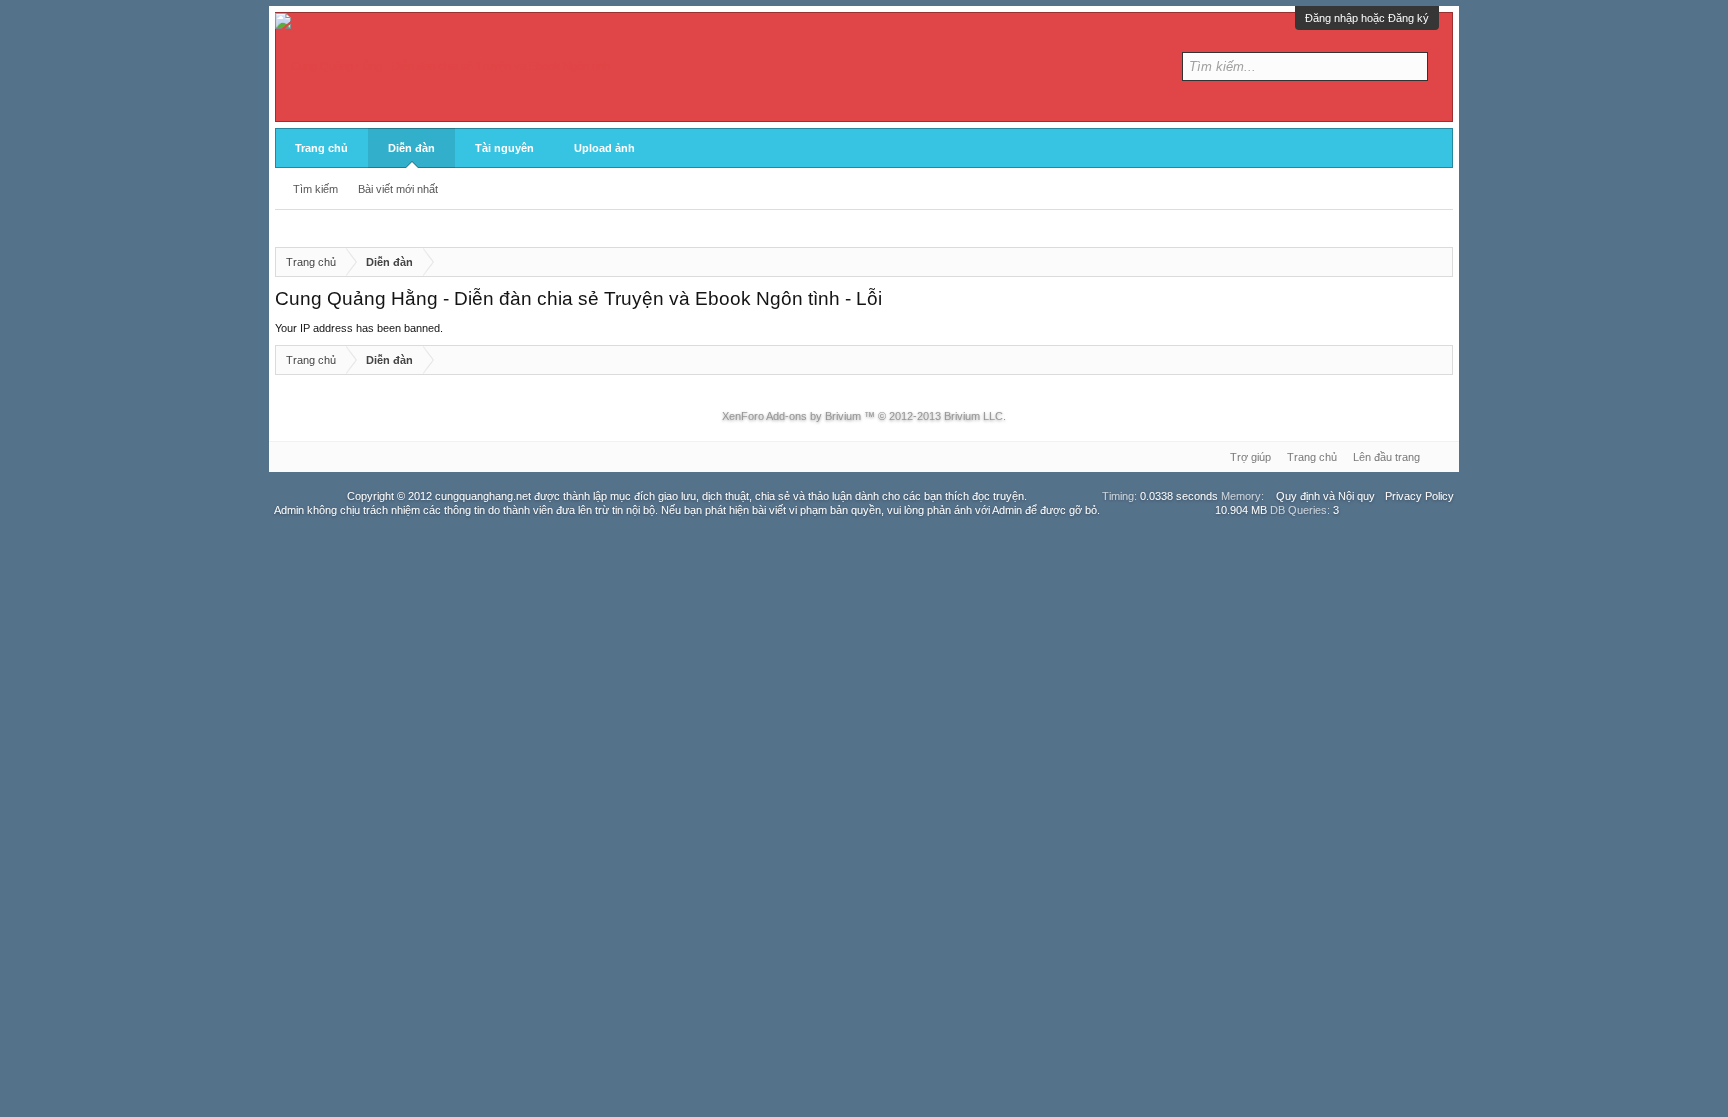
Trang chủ (321, 148)
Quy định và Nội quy (1325, 496)
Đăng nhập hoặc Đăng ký (1367, 18)
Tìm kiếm (315, 189)
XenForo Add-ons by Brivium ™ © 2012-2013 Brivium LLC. (864, 416)
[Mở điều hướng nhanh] (1439, 262)
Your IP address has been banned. (359, 328)
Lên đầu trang (1386, 457)
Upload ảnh (604, 148)
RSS (1441, 457)
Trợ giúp (1250, 457)
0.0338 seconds (1179, 496)
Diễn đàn (411, 148)
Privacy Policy (1419, 496)
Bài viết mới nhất (398, 189)
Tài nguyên (504, 148)
